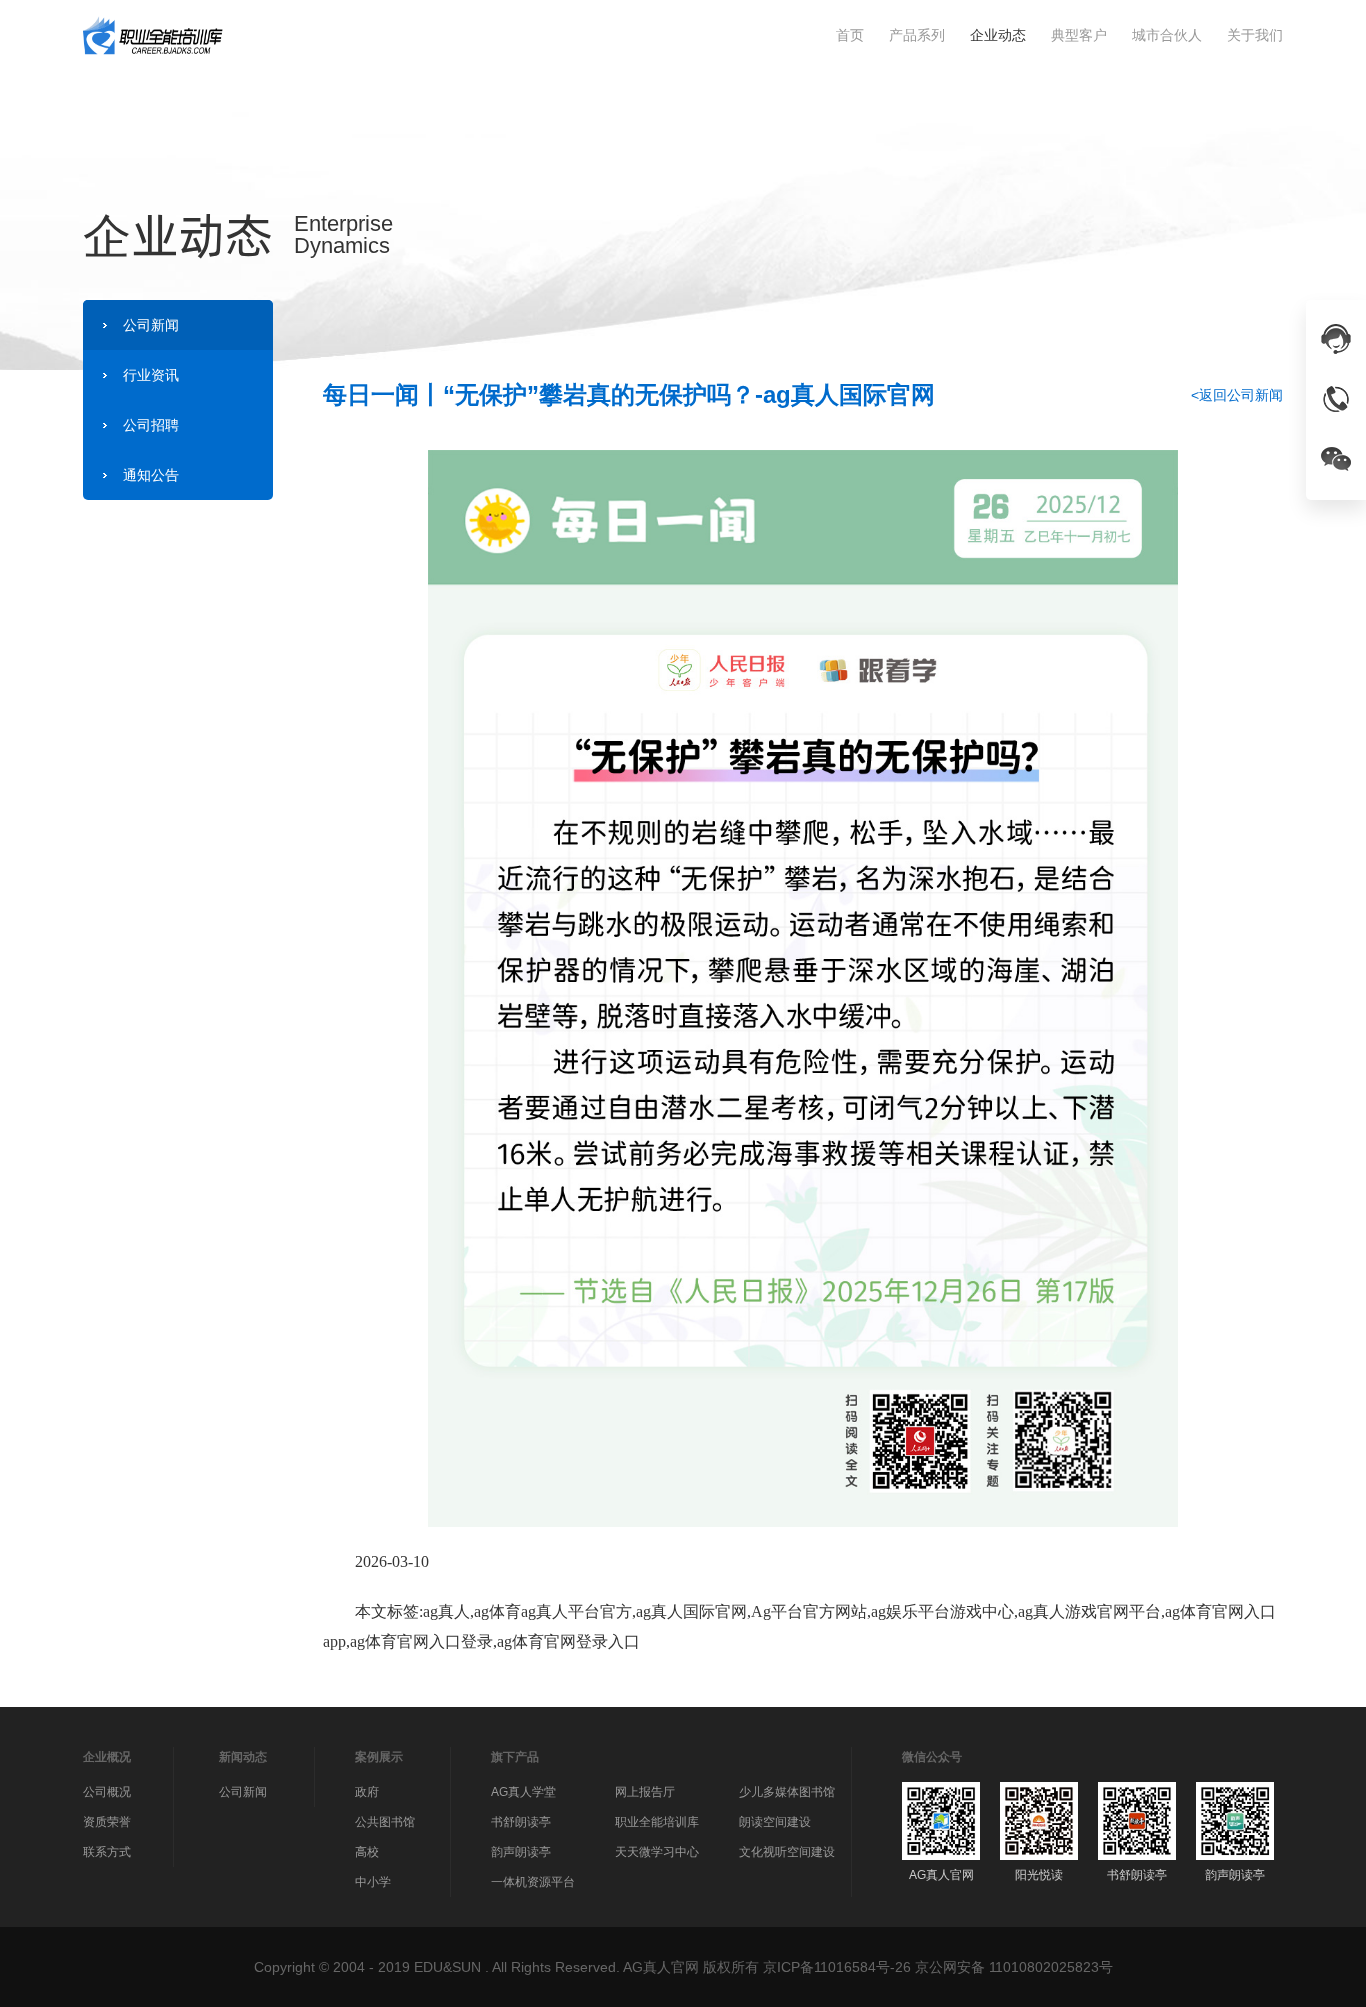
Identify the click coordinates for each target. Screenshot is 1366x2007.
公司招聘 (151, 425)
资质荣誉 (107, 1822)
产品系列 (917, 35)
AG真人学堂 (523, 1792)
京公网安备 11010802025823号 (1014, 1967)
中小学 (373, 1882)
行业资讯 (151, 375)
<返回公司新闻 (1237, 395)
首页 (850, 35)
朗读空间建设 (775, 1822)
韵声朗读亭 (521, 1852)
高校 (367, 1852)
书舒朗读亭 (521, 1822)
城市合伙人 (1167, 35)
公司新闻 (151, 325)
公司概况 (107, 1792)
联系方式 (107, 1852)
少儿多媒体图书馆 (787, 1792)
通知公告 (151, 475)
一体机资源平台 (533, 1882)
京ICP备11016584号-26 (837, 1967)
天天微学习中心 (657, 1852)
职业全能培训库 (657, 1822)
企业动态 (998, 35)
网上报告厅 (645, 1792)
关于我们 (1255, 35)
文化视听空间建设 (787, 1852)
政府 (367, 1792)
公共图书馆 (385, 1822)
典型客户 (1079, 35)
